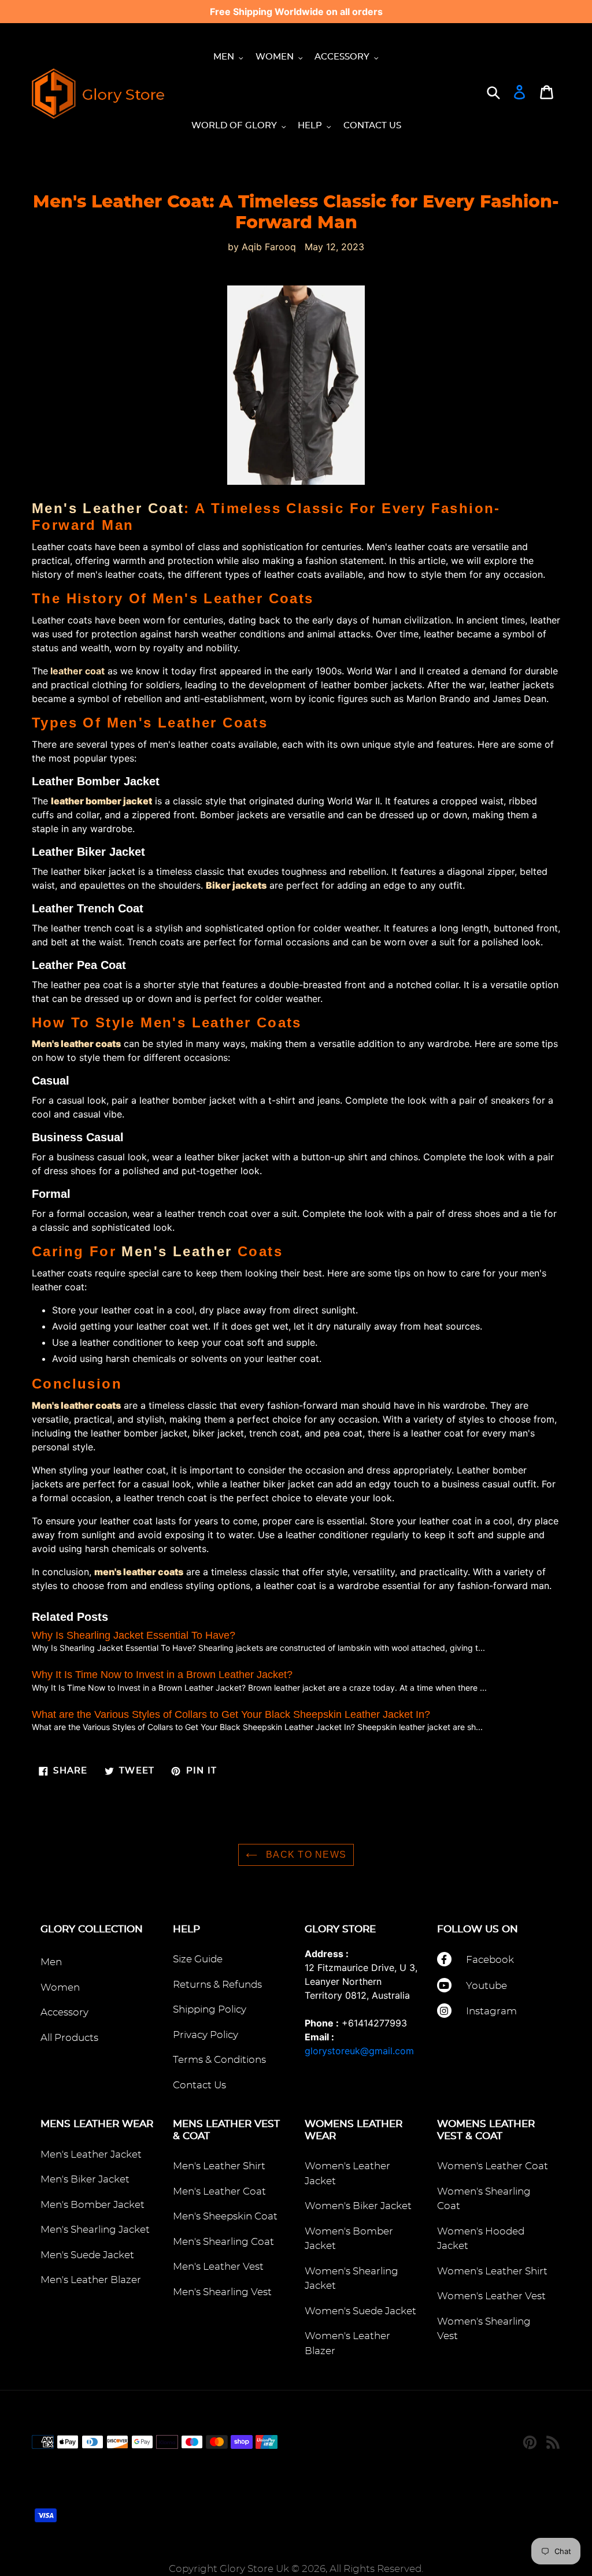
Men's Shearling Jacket (95, 2230)
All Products (69, 2038)
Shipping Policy (210, 2009)
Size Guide (198, 1959)
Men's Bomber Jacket (92, 2205)
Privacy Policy (206, 2035)
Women (60, 1987)
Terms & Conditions (219, 2060)
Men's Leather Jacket (91, 2154)
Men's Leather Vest (218, 2267)
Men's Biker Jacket (85, 2179)
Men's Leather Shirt (219, 2166)
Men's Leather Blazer (91, 2280)
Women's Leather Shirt (492, 2271)
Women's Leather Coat (493, 2166)
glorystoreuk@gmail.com (359, 2051)
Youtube (486, 1986)
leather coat (77, 671)
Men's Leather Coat (108, 508)
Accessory (64, 2012)
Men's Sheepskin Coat (225, 2216)
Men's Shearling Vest (222, 2292)
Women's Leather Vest (491, 2296)
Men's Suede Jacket (87, 2255)
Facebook (490, 1960)
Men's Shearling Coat (223, 2242)
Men (51, 1962)
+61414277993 (374, 2023)
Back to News (305, 1855)
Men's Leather (177, 1251)
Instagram (491, 2011)
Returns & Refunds (217, 1985)
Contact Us (199, 2085)
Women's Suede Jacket (360, 2311)
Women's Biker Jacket (358, 2206)
